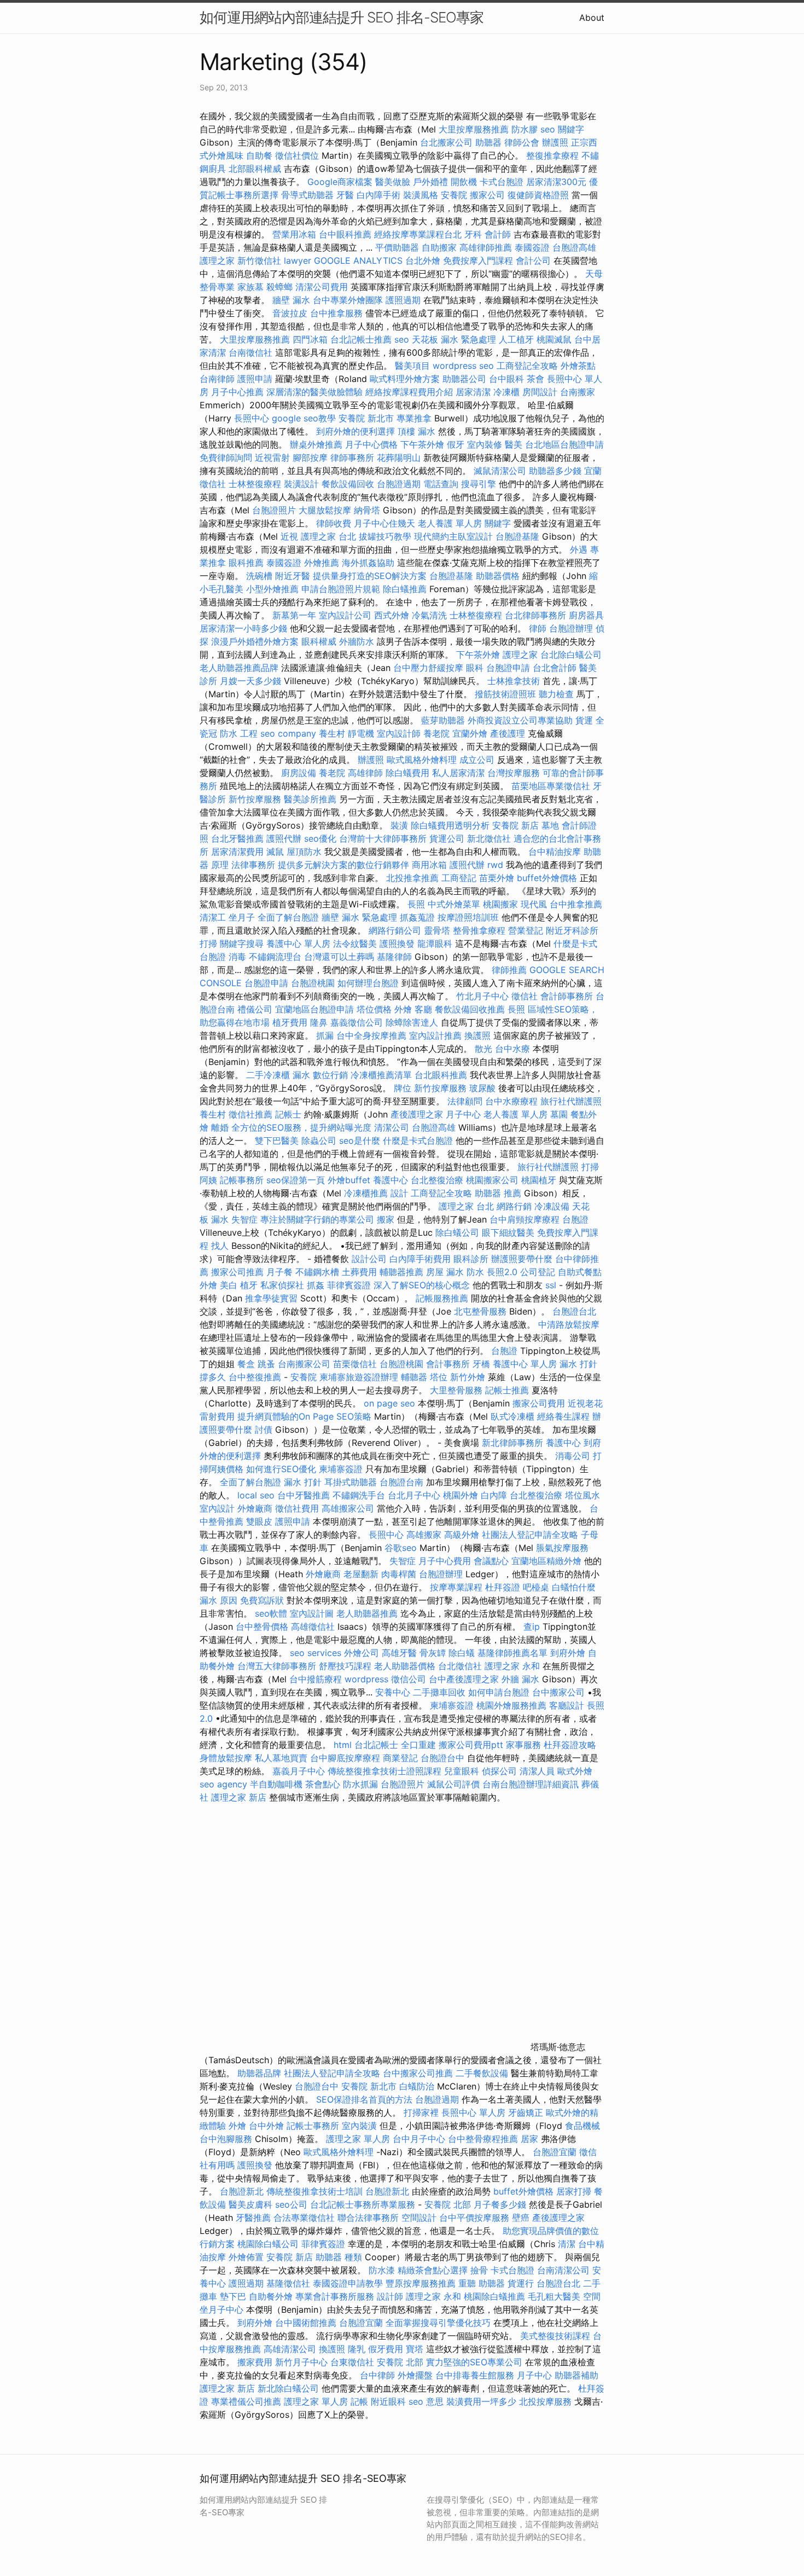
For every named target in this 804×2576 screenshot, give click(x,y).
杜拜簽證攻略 (570, 1745)
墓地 (550, 825)
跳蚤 (266, 1364)
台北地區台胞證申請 (564, 444)
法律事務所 (253, 865)
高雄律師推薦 (486, 247)
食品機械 (582, 2126)
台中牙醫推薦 (304, 1495)
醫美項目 (412, 366)
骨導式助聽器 (307, 195)
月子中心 (534, 2375)
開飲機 (464, 182)
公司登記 (538, 1272)
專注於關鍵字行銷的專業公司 (317, 1219)
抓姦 (316, 1285)
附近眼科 (388, 2401)
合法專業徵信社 (304, 2218)
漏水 (301, 1075)
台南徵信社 (250, 352)
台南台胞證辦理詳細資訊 (531, 1784)
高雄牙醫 (399, 1653)
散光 (483, 1049)
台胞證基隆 (517, 536)
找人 (220, 1246)
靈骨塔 (437, 930)
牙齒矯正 (526, 2112)
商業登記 (400, 1758)
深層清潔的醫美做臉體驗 (314, 392)
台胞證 (575, 1219)
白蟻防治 (417, 2086)
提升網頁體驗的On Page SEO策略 (304, 1416)
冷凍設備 (552, 1206)
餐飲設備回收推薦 (470, 1009)
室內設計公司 (345, 615)
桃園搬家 (500, 904)
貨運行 (521, 2283)
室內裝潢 (359, 2126)
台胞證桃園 (313, 983)
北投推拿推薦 (412, 878)
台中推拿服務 (336, 313)
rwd (495, 865)
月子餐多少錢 (500, 2204)
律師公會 (522, 142)
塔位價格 (374, 1009)
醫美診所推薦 (310, 799)
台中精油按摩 (556, 852)
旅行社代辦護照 (571, 1101)
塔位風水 (582, 1495)
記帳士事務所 (313, 2126)
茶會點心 (323, 1784)
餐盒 (246, 1364)
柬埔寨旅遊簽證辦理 (359, 1377)
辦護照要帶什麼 (522, 1259)
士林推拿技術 (514, 681)
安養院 (454, 195)
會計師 (498, 234)
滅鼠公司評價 (453, 1784)
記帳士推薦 (507, 1390)
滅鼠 (275, 852)
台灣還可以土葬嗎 (339, 957)
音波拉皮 (290, 313)
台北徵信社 (460, 1666)
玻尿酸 (482, 1088)
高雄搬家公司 (348, 1508)
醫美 (514, 444)
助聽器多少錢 (555, 471)
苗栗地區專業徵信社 (551, 786)
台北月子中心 (414, 1495)
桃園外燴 (461, 1495)
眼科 (475, 668)
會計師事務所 (567, 996)
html (343, 1745)
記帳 (359, 2401)
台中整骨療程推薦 (484, 2139)
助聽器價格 (498, 576)
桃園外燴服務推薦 (513, 1705)
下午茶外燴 (422, 444)
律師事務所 (352, 458)
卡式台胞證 (502, 182)
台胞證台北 (574, 1311)
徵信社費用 (297, 1508)
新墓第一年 (294, 615)
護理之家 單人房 (358, 2139)
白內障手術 (378, 195)
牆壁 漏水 (291, 300)
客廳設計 (567, 1705)
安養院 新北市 (366, 418)
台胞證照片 (274, 510)
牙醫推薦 (253, 2218)
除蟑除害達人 (412, 1022)
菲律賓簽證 (349, 1285)
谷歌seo (401, 1548)
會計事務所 (448, 1364)
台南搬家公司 (304, 1364)
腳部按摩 (311, 458)
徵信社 (525, 996)
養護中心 (391, 1180)
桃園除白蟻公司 (268, 2244)
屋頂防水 (304, 852)
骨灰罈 (433, 1653)
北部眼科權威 (255, 169)
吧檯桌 (536, 1587)
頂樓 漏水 (416, 431)
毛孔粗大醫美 (554, 2296)
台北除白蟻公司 (571, 655)
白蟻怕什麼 (574, 1587)
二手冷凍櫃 (268, 1075)
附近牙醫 (293, 576)
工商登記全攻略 (527, 366)
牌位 (403, 1088)
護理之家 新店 (239, 1797)
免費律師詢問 (226, 458)
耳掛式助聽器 (351, 1482)
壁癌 (521, 2218)
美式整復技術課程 (557, 2336)
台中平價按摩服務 (476, 2218)
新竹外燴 (468, 1377)
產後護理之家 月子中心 (436, 1114)
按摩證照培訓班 (470, 917)
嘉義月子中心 (299, 1771)
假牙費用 (386, 2349)
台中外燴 (266, 2126)
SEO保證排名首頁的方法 (364, 2099)
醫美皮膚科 (250, 2204)
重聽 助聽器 (482, 2283)
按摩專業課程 (458, 1587)
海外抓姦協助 (368, 563)
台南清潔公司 (563, 2270)
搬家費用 (255, 2362)
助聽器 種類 (339, 2257)
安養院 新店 (515, 825)
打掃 (208, 943)
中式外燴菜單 (454, 904)
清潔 (567, 2244)
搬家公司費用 (539, 1403)
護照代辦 (284, 838)
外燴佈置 (246, 2257)
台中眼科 (506, 379)
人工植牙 (516, 339)
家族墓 (250, 287)
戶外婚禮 (430, 182)
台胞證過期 (399, 484)
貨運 (584, 720)
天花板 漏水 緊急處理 (454, 339)
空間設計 (419, 2218)
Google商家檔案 (340, 182)
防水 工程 (239, 733)
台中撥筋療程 (317, 1679)
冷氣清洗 (429, 615)
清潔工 (213, 917)
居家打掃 (574, 2191)
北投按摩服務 (545, 2401)
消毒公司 (573, 1456)
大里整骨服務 (458, 1390)
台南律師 (217, 379)
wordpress (366, 1679)
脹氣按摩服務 (562, 1548)
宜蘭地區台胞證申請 (314, 1009)
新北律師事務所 (512, 1443)
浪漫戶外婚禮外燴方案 (256, 641)
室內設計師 (399, 733)
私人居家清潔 (458, 773)
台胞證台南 (401, 1482)
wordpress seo (463, 366)
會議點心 (491, 1561)
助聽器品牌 (259, 2073)
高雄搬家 (424, 1535)
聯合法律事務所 (368, 2218)
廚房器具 (586, 615)
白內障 (494, 1495)
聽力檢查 (556, 694)
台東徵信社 (352, 2362)
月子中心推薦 (237, 392)
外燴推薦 (322, 563)
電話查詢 (441, 484)
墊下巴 (233, 2296)
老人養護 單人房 (450, 523)
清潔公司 (392, 1127)
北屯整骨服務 (482, 1311)
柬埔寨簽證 (341, 1469)
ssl (551, 1285)
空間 (592, 2296)
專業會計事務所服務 (335, 2296)
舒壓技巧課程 (346, 1666)
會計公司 (533, 261)
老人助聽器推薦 (367, 1613)
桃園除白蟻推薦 (494, 2296)
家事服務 (523, 1745)
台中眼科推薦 (345, 234)
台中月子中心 (419, 2139)
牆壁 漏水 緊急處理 (359, 917)
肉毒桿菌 (399, 1574)
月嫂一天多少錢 (250, 681)
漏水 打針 (303, 1482)
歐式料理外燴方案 (406, 379)
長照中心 (252, 418)
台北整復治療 (437, 1180)
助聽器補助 (576, 2375)
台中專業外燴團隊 (349, 300)
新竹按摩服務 (255, 799)
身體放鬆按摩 (227, 1758)
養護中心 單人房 (298, 943)
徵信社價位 (297, 155)
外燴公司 (362, 1653)
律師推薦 (509, 970)
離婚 (220, 1127)
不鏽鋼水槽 (317, 1272)
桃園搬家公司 (492, 1180)
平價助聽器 (397, 247)
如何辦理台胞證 (368, 983)
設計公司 (369, 1259)
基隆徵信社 (288, 2283)
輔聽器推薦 (401, 1272)
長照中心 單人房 (473, 2112)
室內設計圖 (312, 1613)
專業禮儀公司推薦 (246, 2401)
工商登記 (459, 878)
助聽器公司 (464, 379)
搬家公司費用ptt (471, 1745)
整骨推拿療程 (479, 930)
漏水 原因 (219, 1600)
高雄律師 (365, 773)
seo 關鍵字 (562, 129)
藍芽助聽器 (443, 720)
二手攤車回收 (439, 1692)
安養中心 (393, 1692)
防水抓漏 (360, 1784)
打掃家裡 (421, 2112)
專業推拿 (414, 418)
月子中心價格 (371, 444)
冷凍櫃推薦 (366, 1193)
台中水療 (514, 1049)
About (592, 18)
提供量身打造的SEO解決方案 (370, 576)
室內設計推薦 (435, 1035)
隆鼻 (319, 1022)
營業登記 (526, 930)
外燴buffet (349, 1180)
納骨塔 (367, 510)
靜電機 (361, 733)
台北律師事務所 (535, 615)
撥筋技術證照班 (507, 694)
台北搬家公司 (446, 142)
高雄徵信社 (313, 1626)
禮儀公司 (255, 1009)
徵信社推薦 (250, 1114)
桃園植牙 (539, 1180)
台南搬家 (578, 392)
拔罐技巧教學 (386, 536)
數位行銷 (330, 1075)
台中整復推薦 (255, 1377)
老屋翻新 (361, 1574)
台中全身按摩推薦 (373, 1035)
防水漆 (382, 2270)
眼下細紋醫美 (508, 1232)
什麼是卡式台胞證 (418, 1141)
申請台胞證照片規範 (341, 589)
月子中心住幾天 (384, 523)
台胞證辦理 (571, 628)
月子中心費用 (445, 1561)
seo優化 (320, 838)
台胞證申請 (508, 668)
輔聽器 (414, 1377)
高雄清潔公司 (290, 2349)
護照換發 (397, 943)
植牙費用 (290, 1022)
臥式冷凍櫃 (512, 1416)
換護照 (477, 1035)
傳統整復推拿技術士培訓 (316, 2191)
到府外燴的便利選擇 (357, 431)
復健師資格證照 (540, 195)
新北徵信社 (489, 838)
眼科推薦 (246, 563)
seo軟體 (271, 1613)
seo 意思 (426, 2401)
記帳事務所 (242, 1180)
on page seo (389, 1403)
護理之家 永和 (512, 1666)
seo (402, 339)
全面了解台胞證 (288, 917)
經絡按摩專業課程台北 (419, 234)
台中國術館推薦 (307, 2323)
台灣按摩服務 (515, 773)
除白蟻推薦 (405, 589)
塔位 (439, 1377)
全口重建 (418, 1745)
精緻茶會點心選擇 (433, 2270)
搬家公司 (487, 195)
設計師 (390, 2296)
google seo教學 (304, 418)
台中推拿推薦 (576, 904)
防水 (475, 1272)
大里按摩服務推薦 (475, 129)
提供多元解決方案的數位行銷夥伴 (343, 865)
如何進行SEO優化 (281, 1469)
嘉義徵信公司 (357, 1022)
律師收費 (334, 523)
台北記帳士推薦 (361, 339)
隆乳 (357, 2349)
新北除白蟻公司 (288, 2388)
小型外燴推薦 (272, 589)
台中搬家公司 (558, 1692)
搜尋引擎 (479, 484)
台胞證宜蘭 (555, 2152)
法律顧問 (465, 1101)
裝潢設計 (301, 484)
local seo (256, 1495)
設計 (399, 1193)
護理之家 (217, 261)
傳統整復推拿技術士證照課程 (386, 1771)
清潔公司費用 (322, 287)
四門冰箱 (310, 339)
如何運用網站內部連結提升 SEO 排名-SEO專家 (342, 17)
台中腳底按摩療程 (346, 1758)
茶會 (535, 379)
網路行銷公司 (395, 930)
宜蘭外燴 (470, 733)
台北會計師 (555, 668)
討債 (264, 1429)
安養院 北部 (448, 2204)
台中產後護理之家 (464, 1679)
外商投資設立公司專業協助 (520, 720)
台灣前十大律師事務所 (383, 838)
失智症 (244, 1219)
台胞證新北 (242, 2191)
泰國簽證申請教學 (348, 2283)
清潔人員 (537, 1771)
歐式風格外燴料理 (423, 760)
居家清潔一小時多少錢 (243, 628)
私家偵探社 (282, 1285)
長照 (416, 904)
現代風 (534, 904)
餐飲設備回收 (348, 484)
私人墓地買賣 (281, 1758)
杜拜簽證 (503, 1587)
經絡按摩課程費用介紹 (410, 392)
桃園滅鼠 (554, 339)
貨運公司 (447, 838)
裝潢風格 (421, 195)
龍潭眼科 (435, 943)
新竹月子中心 (301, 2362)
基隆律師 (394, 957)
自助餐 (259, 155)
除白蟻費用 (407, 773)
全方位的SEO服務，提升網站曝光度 (301, 1127)
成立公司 (477, 760)
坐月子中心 (222, 2309)
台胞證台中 (442, 1758)
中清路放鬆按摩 (569, 1324)
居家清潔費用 (237, 852)
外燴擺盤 (415, 2375)
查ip (532, 1626)
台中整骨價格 (263, 1626)
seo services (316, 1653)
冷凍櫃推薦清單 (381, 1075)
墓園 (559, 1114)
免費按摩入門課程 (479, 261)
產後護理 (508, 733)
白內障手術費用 (420, 1259)
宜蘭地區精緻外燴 (548, 1561)
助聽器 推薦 (498, 1193)
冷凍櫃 (506, 392)
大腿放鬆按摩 (326, 510)
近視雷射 (272, 458)
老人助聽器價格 (405, 1666)
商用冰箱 (429, 865)
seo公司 (291, 2204)
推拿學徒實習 (273, 1298)
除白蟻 (462, 1653)
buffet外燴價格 (547, 878)
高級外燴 (462, 1535)
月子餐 (279, 1272)
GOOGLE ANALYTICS (358, 261)
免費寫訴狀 (262, 1600)
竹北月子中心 (482, 996)
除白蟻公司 (457, 1232)
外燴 (403, 1009)
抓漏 (325, 1035)
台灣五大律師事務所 (277, 1666)
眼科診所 (471, 1259)
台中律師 (377, 2375)
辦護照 (555, 142)
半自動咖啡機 (276, 1784)
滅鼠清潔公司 (500, 471)
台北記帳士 (376, 1745)
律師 (538, 628)
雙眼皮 (259, 1521)
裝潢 (399, 825)
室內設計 (217, 1508)
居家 (529, 2139)
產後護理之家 (558, 2218)
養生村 (332, 733)
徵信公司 (409, 1679)
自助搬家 (439, 247)
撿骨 (479, 2270)
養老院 (436, 733)
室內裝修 (485, 444)
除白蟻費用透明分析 (450, 825)
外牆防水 (357, 641)
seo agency (223, 1784)
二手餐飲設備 (482, 2073)
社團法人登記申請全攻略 (530, 1535)
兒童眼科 (462, 1771)
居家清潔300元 (556, 182)
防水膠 (525, 129)
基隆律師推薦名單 (512, 1653)
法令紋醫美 (355, 943)
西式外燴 (392, 615)
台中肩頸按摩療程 (526, 1219)
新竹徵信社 (259, 261)
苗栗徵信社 (355, 1364)
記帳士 (288, 1114)
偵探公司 (499, 1771)
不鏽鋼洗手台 (359, 1495)
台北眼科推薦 (441, 1075)
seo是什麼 (360, 1141)
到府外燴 (568, 1653)
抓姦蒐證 (417, 917)
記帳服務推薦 (442, 1298)
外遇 (579, 549)
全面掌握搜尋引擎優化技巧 (438, 2323)
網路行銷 (514, 1206)
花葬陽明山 (399, 458)
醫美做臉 (393, 182)
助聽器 (488, 142)
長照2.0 (502, 1272)
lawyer (298, 261)
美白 (229, 1285)
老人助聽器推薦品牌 (239, 668)
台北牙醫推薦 (237, 838)
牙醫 (345, 195)
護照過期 (403, 300)
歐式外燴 (575, 1771)
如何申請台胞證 (499, 1692)
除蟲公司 (319, 1141)
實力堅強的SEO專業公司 (474, 2362)
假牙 (456, 444)
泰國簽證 (532, 247)
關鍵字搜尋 (242, 943)
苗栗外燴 (497, 878)
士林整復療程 (255, 484)
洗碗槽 (259, 576)
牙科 (473, 234)
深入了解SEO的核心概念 (422, 1285)
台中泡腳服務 (227, 2139)
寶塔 (415, 2349)
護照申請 (255, 379)
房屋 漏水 (445, 1272)
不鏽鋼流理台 (275, 957)
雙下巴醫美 (277, 1141)
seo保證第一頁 (296, 1180)
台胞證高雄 (574, 247)
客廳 (423, 1009)
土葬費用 (359, 1272)
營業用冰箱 (294, 234)
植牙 (249, 1285)
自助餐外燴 (271, 2296)
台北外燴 (423, 261)
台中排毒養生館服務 (476, 2375)
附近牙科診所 (572, 930)
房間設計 (540, 392)
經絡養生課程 (565, 1416)
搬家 (386, 1219)
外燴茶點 (578, 366)
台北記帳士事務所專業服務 (363, 2204)
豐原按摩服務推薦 (422, 2283)
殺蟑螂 (279, 287)
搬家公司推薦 (237, 1272)
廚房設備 (299, 773)
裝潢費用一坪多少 (481, 2401)
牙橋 (481, 1364)
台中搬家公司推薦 (418, 2073)
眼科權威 (319, 641)
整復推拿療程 (552, 155)
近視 (289, 536)
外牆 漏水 (520, 1679)
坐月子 (242, 917)
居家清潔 (473, 392)
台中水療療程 (513, 1101)
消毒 (237, 957)
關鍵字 (498, 523)
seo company (288, 733)
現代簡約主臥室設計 (453, 536)
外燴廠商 (255, 1508)
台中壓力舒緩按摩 (430, 668)
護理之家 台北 (328, 536)
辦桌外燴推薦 (316, 444)
